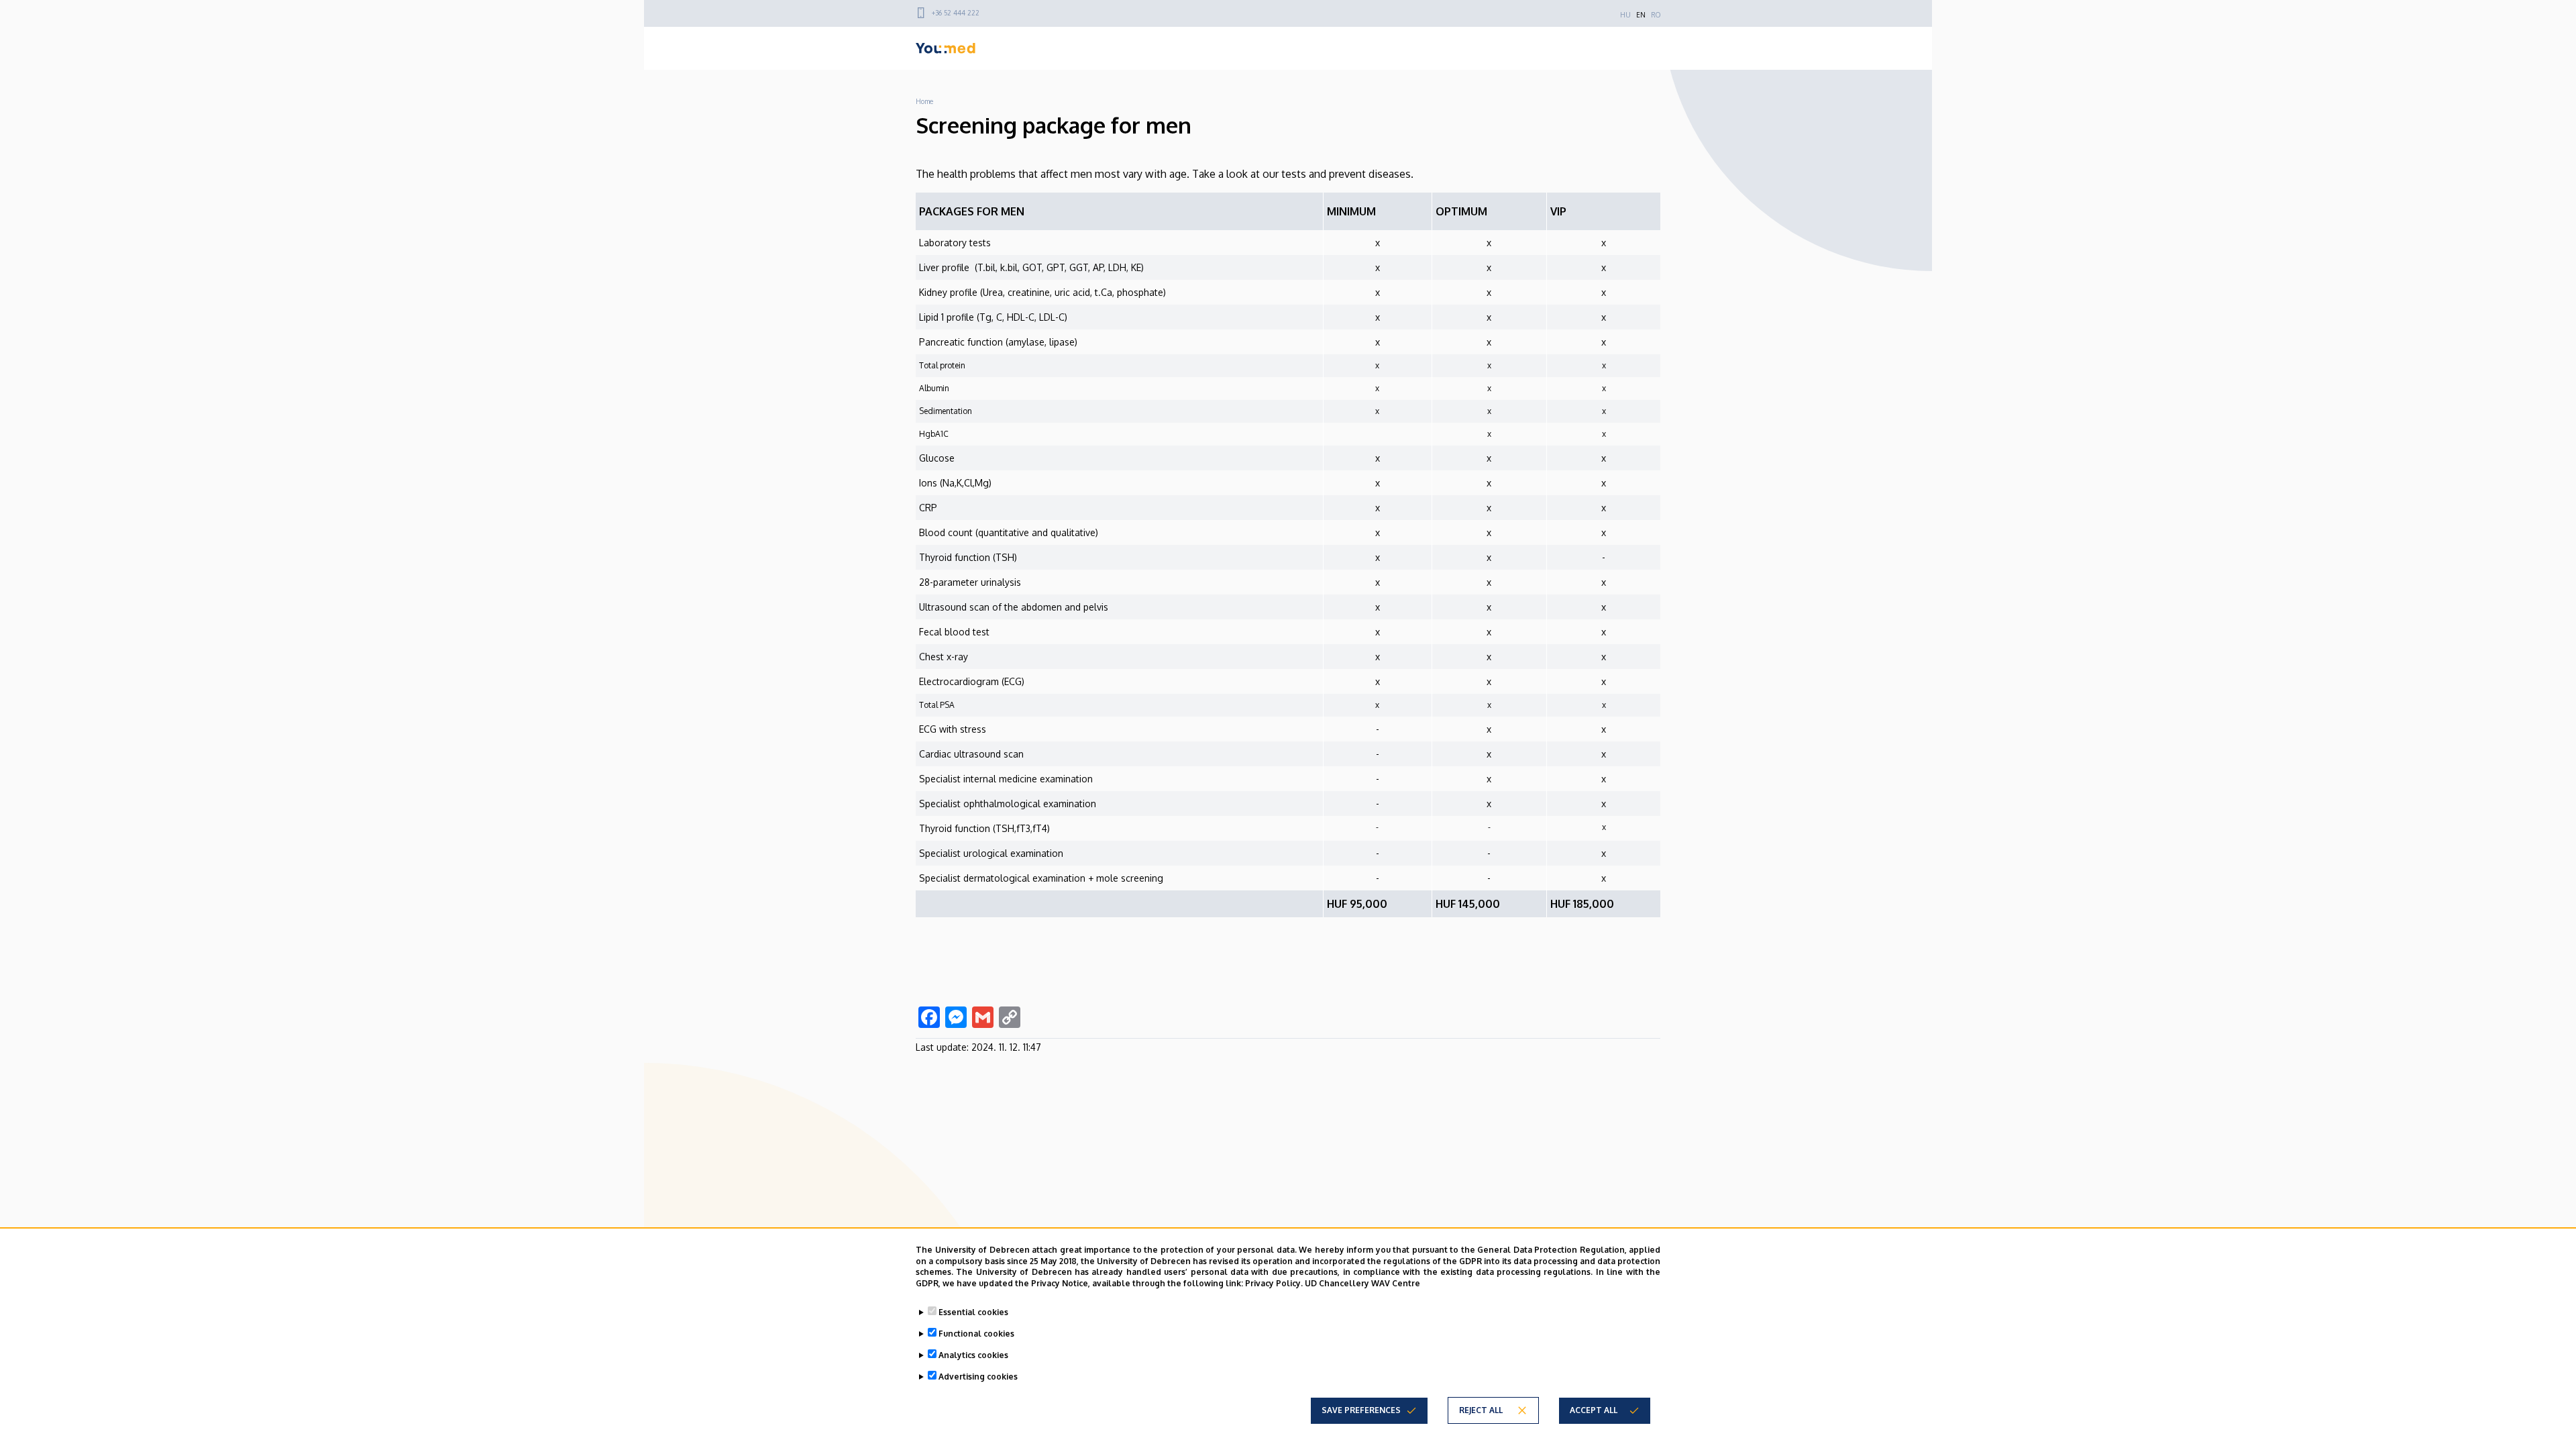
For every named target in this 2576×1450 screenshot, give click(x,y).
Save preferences (1361, 1410)
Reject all (1481, 1410)
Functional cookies (976, 1334)
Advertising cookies (978, 1377)
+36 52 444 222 (956, 13)
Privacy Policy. (1274, 1283)
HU (1625, 15)
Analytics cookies (973, 1355)
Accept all (1594, 1410)
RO (1656, 15)
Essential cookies (973, 1312)
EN (1641, 15)
